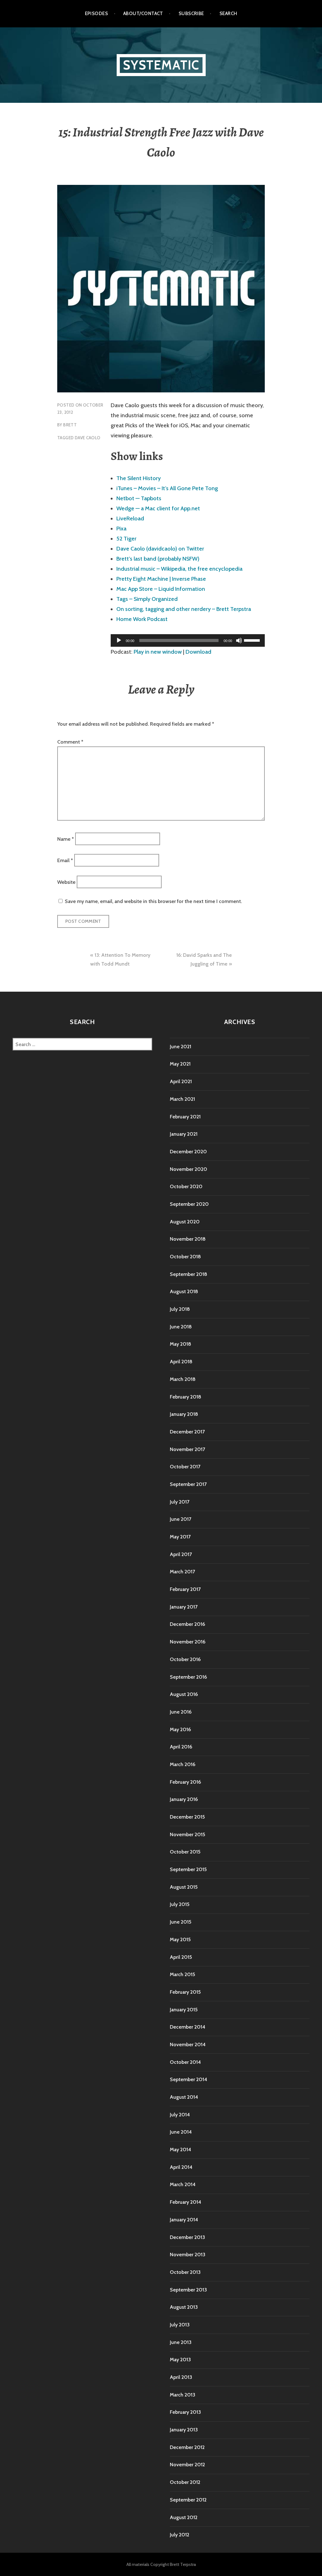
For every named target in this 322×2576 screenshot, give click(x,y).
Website (66, 882)
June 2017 (180, 1519)
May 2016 (180, 1729)
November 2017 (187, 1449)
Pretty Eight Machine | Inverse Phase (161, 579)
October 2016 (185, 1659)
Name (66, 839)
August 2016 (184, 1694)
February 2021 (185, 1117)
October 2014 (185, 2062)
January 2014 (184, 2220)
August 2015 (184, 1887)
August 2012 (184, 2517)
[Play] (119, 640)
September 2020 (189, 1204)
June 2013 (181, 2342)
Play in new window (158, 652)
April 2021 (181, 1081)
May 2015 (180, 1939)
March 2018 (183, 1379)
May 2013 (180, 2360)
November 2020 (189, 1169)
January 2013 (184, 2430)
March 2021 (182, 1099)
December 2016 (187, 1624)
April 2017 (181, 1554)
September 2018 (189, 1274)
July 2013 (180, 2325)
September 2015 (188, 1869)
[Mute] (239, 640)
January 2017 (184, 1607)
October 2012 (185, 2482)
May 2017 (180, 1537)
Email (65, 860)
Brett (70, 425)
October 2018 (185, 1257)
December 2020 (188, 1152)
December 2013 (187, 2237)
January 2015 (184, 2010)
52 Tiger (126, 539)
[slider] (253, 640)
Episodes (97, 14)
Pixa (121, 529)
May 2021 (180, 1064)
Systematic (161, 65)
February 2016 (185, 1782)
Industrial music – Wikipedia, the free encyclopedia (179, 569)
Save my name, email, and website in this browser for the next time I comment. (153, 901)
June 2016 (181, 1712)
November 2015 (187, 1834)
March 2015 (182, 1974)
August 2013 (184, 2307)
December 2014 (188, 2027)
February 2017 (185, 1589)
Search (228, 14)
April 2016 (181, 1747)
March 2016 (183, 1764)
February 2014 (186, 2202)
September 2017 (188, 1484)
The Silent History (139, 478)
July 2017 (180, 1502)
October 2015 (185, 1852)
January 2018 (184, 1414)
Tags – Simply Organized (147, 599)
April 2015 (181, 1957)
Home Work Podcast (142, 619)
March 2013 (183, 2395)
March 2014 (183, 2184)
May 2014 (180, 2149)
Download (198, 652)
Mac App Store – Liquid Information (161, 589)
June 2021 (180, 1047)
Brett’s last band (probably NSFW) (158, 559)
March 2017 (182, 1572)
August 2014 (184, 2097)
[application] (188, 640)
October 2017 (185, 1467)
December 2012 (187, 2447)
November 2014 (188, 2044)
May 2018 (180, 1344)
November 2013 (188, 2255)
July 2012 (180, 2535)
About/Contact (143, 14)
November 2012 (187, 2465)
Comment (70, 742)
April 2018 (181, 1362)
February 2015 (185, 1992)
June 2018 (181, 1327)
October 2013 (185, 2272)
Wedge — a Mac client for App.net (158, 508)
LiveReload (130, 518)
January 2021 (184, 1134)
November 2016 (188, 1642)
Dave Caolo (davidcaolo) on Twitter (160, 549)
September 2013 (188, 2290)
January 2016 (184, 1799)
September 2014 (189, 2079)
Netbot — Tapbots (139, 498)
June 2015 (180, 1922)
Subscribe (191, 14)
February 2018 (186, 1397)
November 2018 (188, 1239)
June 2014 (181, 2132)
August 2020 (185, 1222)
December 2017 (187, 1432)
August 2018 (184, 1291)
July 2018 (180, 1309)
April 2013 (181, 2377)
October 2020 (186, 1186)
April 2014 (181, 2167)
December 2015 (187, 1817)
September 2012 (188, 2500)
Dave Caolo (88, 438)
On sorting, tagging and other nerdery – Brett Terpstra (184, 609)
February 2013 (185, 2412)
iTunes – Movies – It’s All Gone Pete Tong (167, 488)
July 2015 (180, 1904)
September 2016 (188, 1677)
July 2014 (180, 2115)
